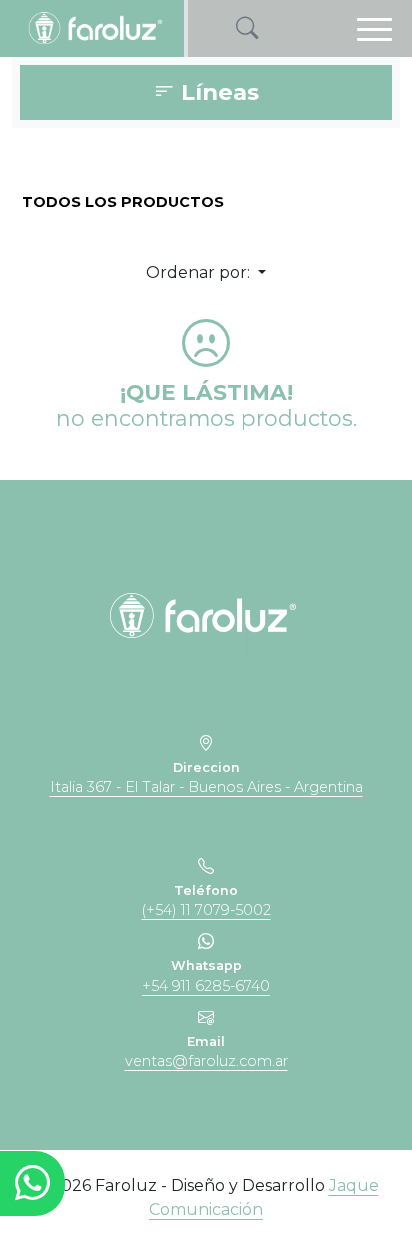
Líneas (217, 93)
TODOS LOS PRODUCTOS (123, 202)
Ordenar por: (200, 272)
